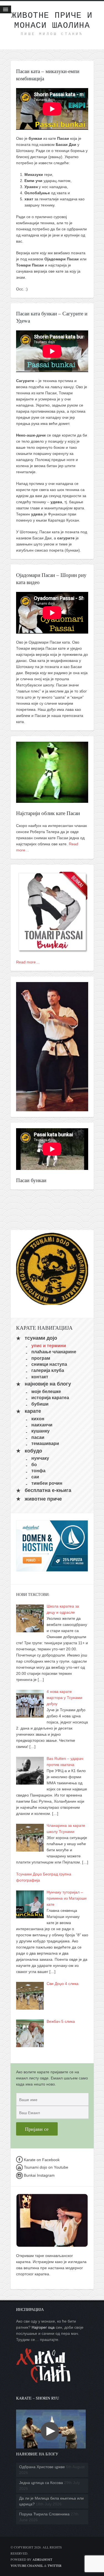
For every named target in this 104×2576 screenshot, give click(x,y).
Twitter (54, 2565)
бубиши (40, 1404)
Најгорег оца (43, 2327)
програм (41, 1358)
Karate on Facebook (41, 2160)
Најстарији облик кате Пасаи (48, 813)
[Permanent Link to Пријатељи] (52, 1108)
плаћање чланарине (54, 1352)
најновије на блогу (48, 1384)
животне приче (43, 1499)
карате (33, 1411)
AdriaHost (42, 2559)
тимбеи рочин (47, 1483)
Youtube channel (27, 2565)
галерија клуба (48, 1370)
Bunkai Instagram (39, 2175)
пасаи (38, 1437)
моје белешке (46, 1391)
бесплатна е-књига (48, 1491)
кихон (38, 1418)
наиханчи (42, 1425)
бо (34, 1464)
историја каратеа (50, 1398)
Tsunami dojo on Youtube (45, 2167)
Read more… (28, 962)
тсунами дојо (41, 1338)
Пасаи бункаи (31, 1180)
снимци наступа (49, 1364)
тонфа (38, 1471)
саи (35, 1477)
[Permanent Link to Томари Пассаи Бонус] (52, 950)
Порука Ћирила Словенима (44, 2514)
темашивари (45, 1443)
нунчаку (40, 1458)
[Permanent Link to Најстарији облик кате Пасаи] (52, 800)
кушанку (40, 1431)
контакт (40, 1377)
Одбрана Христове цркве (42, 2467)
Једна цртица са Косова (41, 2483)
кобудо (33, 1451)
